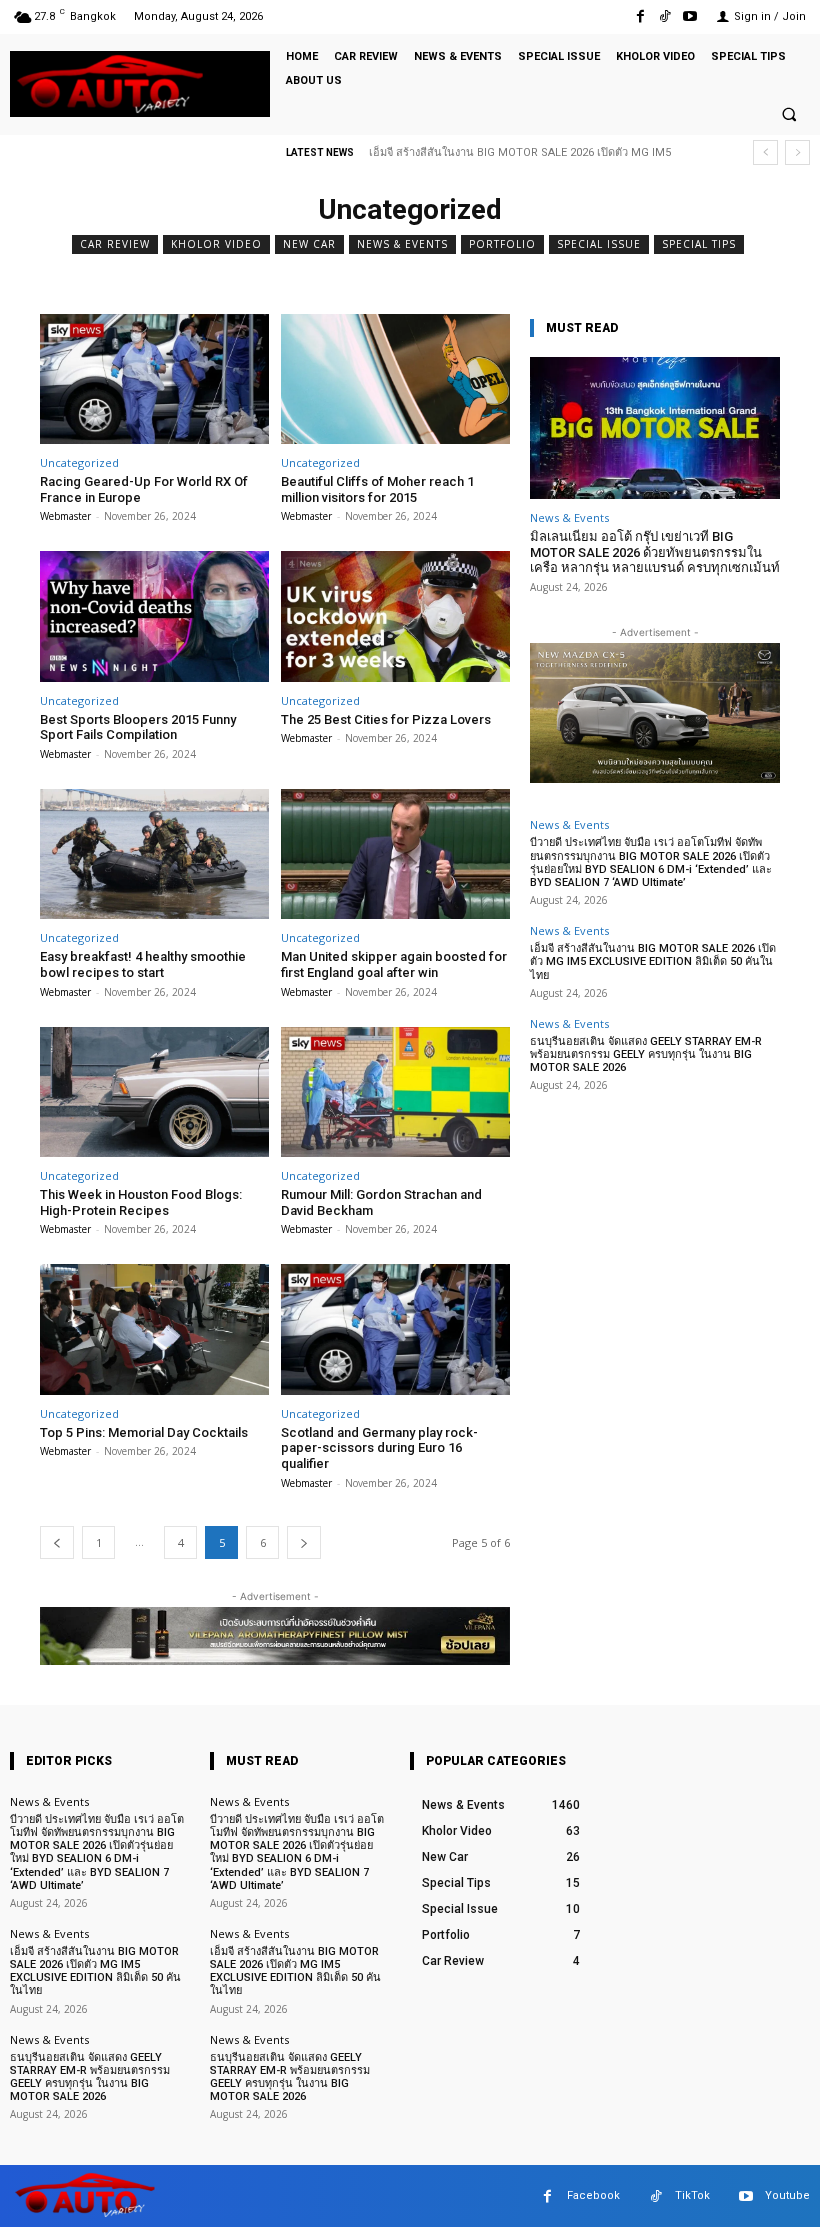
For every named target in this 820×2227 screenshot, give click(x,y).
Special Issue (599, 244)
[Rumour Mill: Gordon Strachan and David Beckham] (395, 1092)
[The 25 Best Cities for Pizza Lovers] (395, 616)
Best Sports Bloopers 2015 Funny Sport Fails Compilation (138, 727)
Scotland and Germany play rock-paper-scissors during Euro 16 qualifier (379, 1448)
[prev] (765, 152)
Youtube (787, 2195)
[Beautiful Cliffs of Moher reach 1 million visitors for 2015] (395, 379)
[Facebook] (639, 16)
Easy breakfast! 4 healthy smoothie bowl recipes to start (143, 964)
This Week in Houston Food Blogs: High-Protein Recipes (141, 1202)
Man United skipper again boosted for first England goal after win (394, 964)
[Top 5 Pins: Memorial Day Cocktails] (154, 1329)
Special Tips (699, 244)
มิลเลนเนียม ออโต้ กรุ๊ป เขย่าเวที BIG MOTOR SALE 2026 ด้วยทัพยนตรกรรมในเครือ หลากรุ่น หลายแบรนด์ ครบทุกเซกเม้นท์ (655, 552)
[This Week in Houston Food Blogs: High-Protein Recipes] (154, 1092)
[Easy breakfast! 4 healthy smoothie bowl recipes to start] (154, 854)
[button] (789, 114)
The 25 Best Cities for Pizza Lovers (386, 719)
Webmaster (65, 516)
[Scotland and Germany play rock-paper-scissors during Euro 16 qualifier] (395, 1329)
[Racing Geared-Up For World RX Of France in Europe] (154, 379)
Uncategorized (79, 462)
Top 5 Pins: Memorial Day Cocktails (144, 1432)
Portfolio (502, 244)
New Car (309, 244)
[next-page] (304, 1542)
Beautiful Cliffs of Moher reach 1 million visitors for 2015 (377, 489)
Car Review (115, 244)
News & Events (402, 244)
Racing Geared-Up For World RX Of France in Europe (144, 489)
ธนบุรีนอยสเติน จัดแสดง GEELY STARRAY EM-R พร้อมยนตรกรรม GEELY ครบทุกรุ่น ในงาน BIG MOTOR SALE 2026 (646, 1054)
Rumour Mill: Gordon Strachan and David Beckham (381, 1202)
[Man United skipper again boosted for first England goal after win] (395, 854)
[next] (797, 152)
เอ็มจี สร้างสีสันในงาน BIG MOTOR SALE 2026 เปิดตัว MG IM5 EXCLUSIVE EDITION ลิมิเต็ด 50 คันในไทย (653, 961)
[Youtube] (690, 16)
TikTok (692, 2195)
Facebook (593, 2195)
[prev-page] (57, 1542)
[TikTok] (665, 16)
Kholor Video (216, 244)
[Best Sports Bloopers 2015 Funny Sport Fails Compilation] (154, 616)
